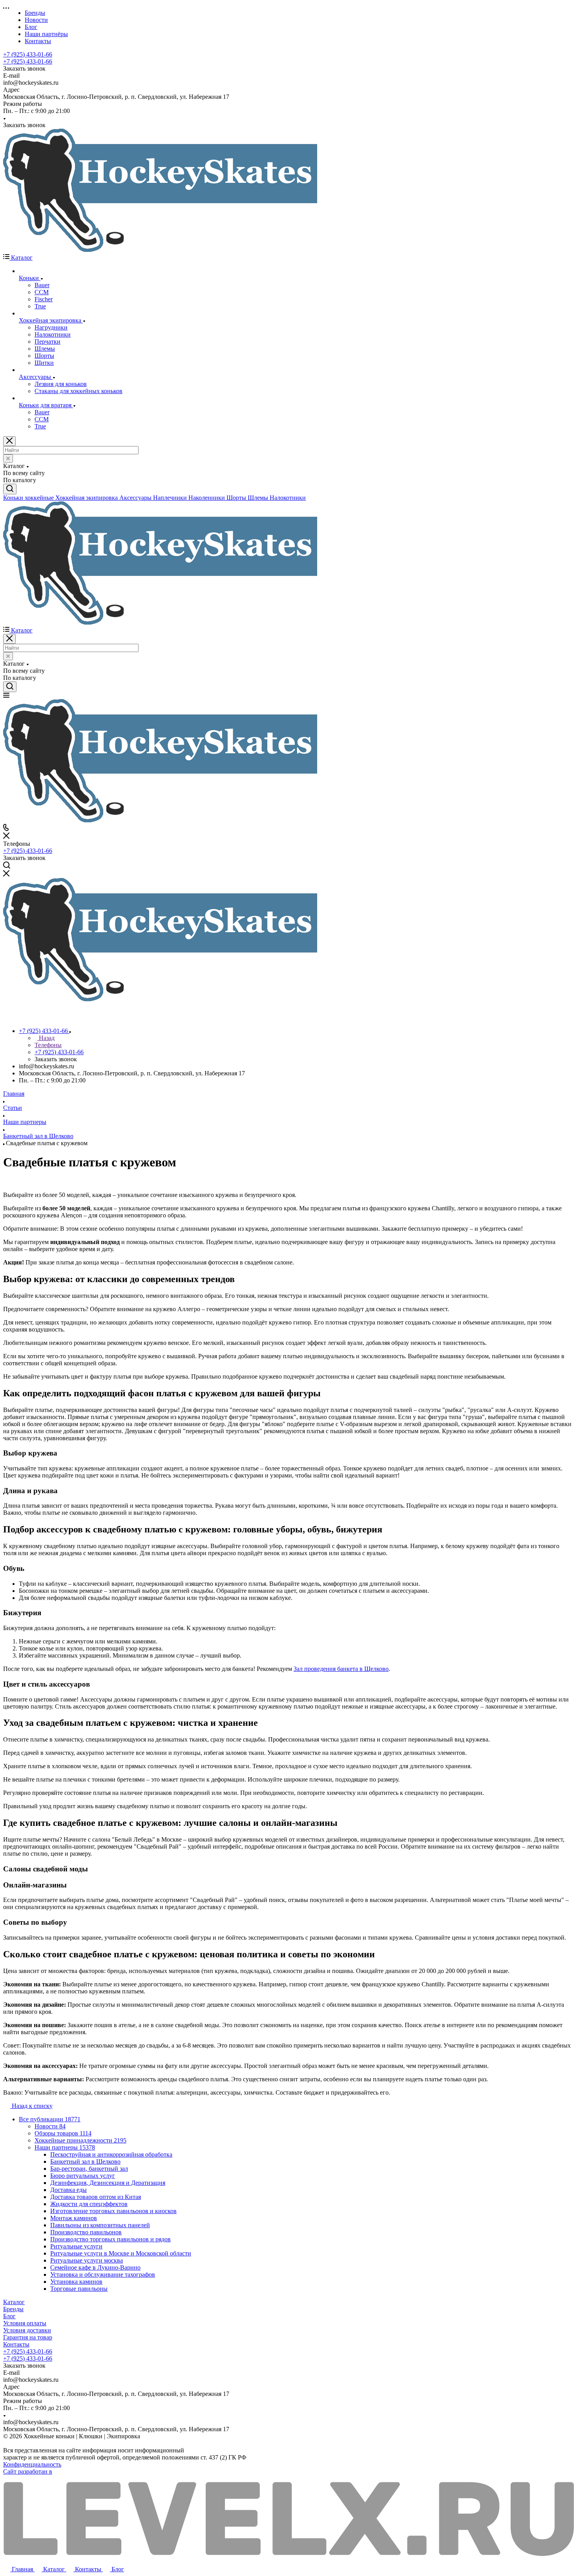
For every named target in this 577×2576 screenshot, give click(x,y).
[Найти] (10, 489)
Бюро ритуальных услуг (83, 2176)
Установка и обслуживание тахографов (103, 2274)
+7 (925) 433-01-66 (28, 54)
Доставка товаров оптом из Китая (96, 2197)
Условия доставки (27, 2330)
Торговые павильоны (79, 2289)
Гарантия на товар (28, 2337)
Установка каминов (76, 2282)
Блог (9, 2316)
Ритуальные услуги (76, 2246)
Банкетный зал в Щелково (85, 2162)
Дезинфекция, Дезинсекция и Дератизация (108, 2183)
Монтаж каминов (74, 2218)
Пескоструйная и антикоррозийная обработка (111, 2154)
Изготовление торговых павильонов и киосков (113, 2211)
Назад (46, 1038)
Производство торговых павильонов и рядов (110, 2239)
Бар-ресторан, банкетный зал (89, 2169)
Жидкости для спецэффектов (89, 2204)
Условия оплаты (25, 2323)
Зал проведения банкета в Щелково (341, 1669)
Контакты (16, 2344)
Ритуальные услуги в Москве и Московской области (121, 2253)
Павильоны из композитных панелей (100, 2225)
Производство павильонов (86, 2232)
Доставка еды (68, 2190)
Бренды (13, 2309)
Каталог (14, 2302)
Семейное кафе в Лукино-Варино (95, 2267)
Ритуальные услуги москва (87, 2260)
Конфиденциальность (32, 2464)
